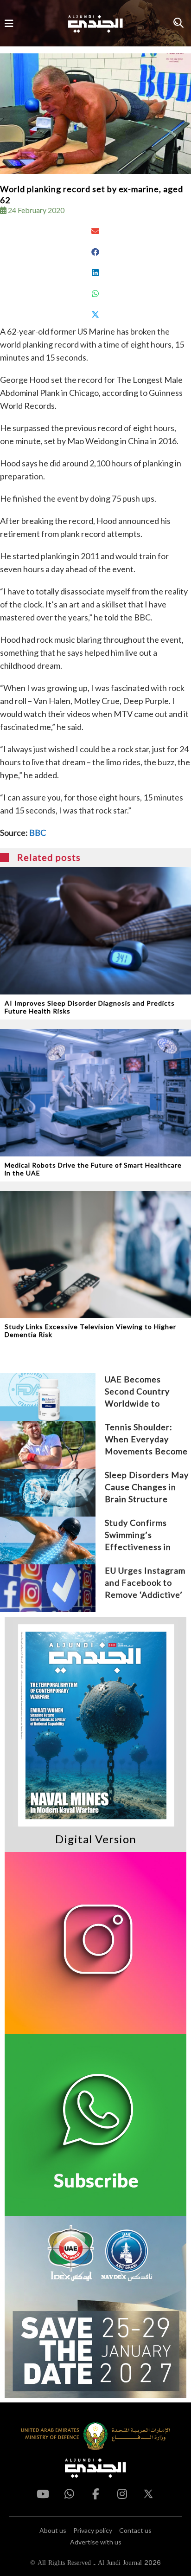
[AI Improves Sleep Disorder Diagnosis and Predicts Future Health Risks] (95, 931)
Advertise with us (96, 2542)
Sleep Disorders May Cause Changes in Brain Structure (147, 1487)
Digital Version (96, 1839)
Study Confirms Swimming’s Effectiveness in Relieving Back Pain (144, 1535)
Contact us (135, 2530)
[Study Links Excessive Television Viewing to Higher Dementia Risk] (95, 1255)
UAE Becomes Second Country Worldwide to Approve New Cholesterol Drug (140, 1392)
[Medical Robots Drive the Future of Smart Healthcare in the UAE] (95, 1093)
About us (53, 2530)
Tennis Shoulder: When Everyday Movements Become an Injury (146, 1440)
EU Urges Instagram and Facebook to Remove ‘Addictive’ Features (145, 1583)
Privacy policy (93, 2530)
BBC (38, 833)
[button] (95, 231)
